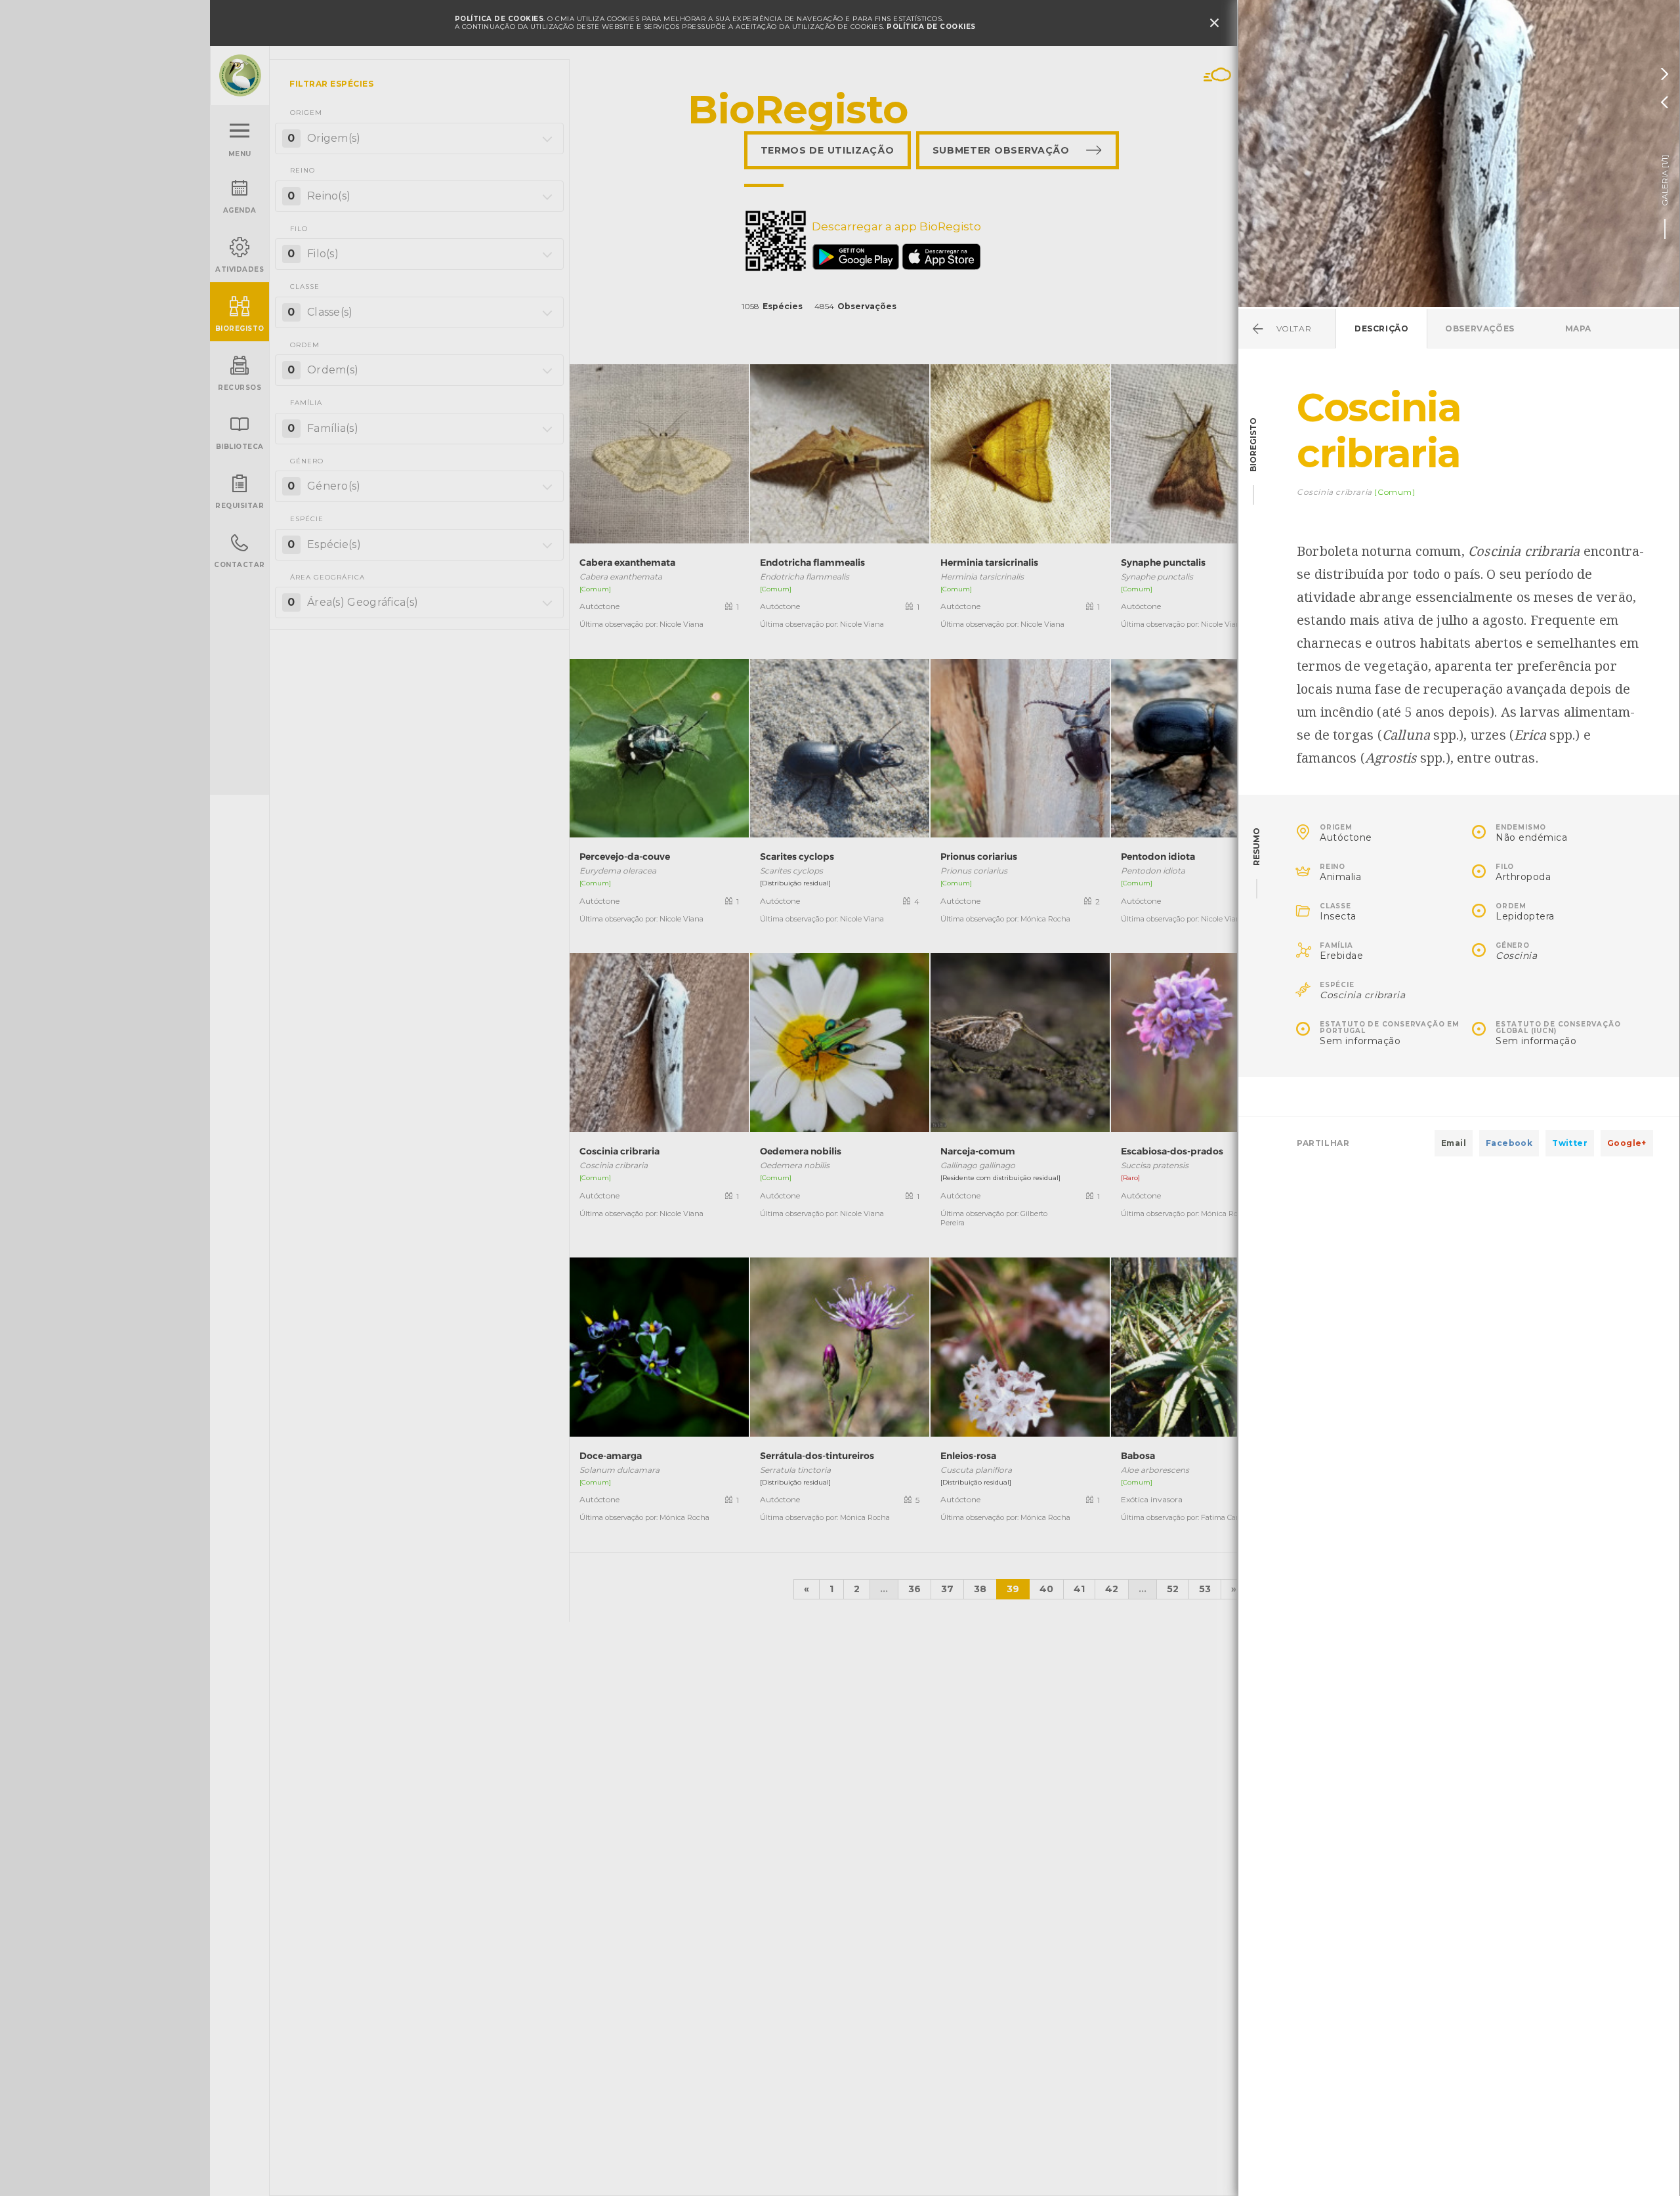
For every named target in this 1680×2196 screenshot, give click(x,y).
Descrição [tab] (1381, 328)
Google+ (1627, 1143)
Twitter (1570, 1143)
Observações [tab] (1480, 328)
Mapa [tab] (1578, 328)
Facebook (1509, 1143)
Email (1454, 1143)
